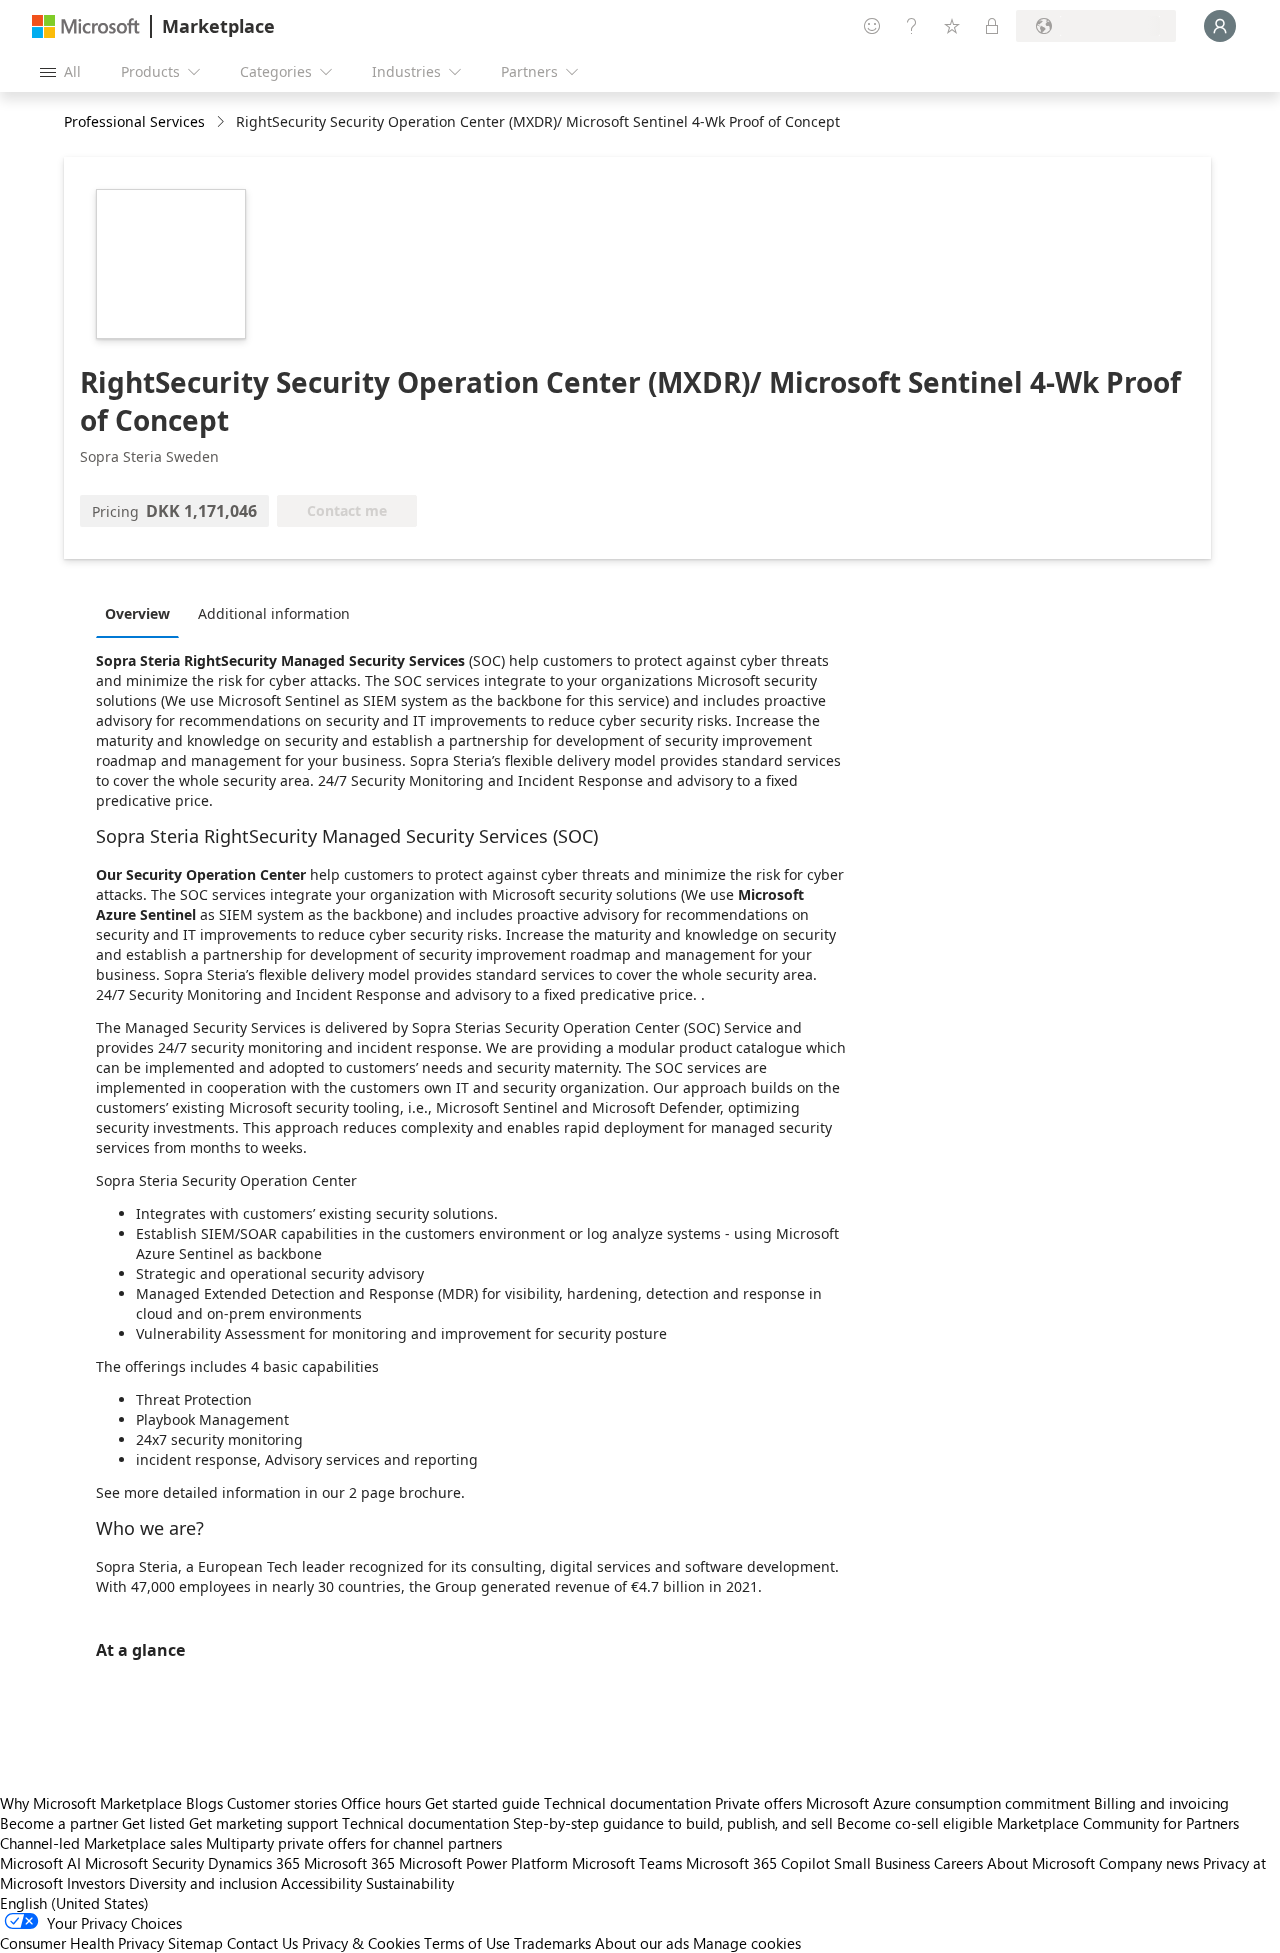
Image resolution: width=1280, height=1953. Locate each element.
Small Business (882, 1863)
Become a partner (59, 1823)
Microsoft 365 (349, 1863)
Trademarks (552, 1943)
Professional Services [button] (134, 121)
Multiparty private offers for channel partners (354, 1843)
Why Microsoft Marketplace (91, 1803)
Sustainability (410, 1883)
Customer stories (282, 1803)
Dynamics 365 (254, 1863)
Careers (958, 1863)
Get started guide (482, 1803)
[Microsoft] (86, 26)
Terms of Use (467, 1943)
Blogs (204, 1803)
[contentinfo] (222, 122)
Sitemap (195, 1943)
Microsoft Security (144, 1863)
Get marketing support (263, 1823)
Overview (137, 613)
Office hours (381, 1803)
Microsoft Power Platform (483, 1863)
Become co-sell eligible (915, 1823)
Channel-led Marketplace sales (101, 1843)
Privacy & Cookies (361, 1943)
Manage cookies (747, 1943)
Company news (1149, 1863)
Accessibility (321, 1883)
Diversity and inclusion (203, 1883)
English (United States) (74, 1903)
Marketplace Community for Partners (1118, 1823)
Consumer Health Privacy (82, 1943)
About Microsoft (1041, 1863)
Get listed (153, 1823)
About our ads (642, 1943)
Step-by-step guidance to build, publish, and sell (673, 1823)
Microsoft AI (40, 1863)
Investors (96, 1883)
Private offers (758, 1803)
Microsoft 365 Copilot (758, 1863)
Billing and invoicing (1161, 1803)
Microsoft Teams (627, 1863)
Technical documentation (627, 1803)
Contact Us (262, 1943)
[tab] (142, 613)
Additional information (274, 613)
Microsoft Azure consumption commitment (950, 1803)
